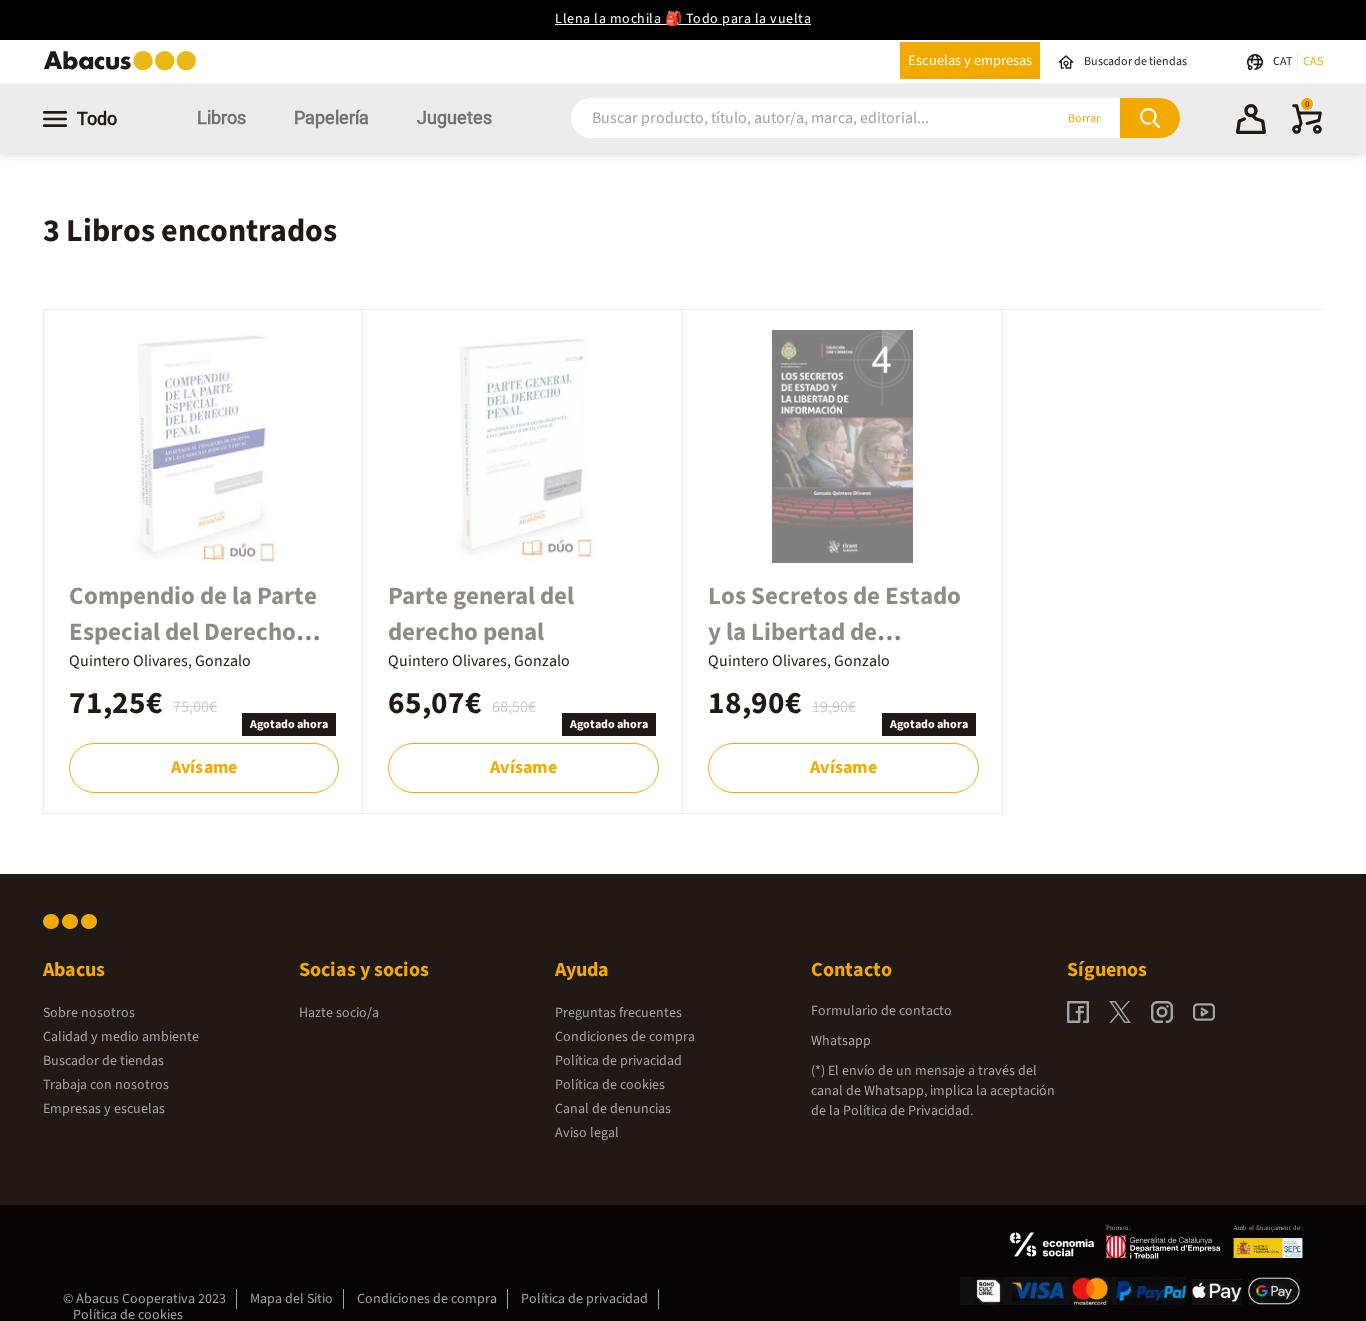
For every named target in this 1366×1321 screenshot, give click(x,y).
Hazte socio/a (339, 1013)
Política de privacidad (618, 1061)
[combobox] (785, 118)
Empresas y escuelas (104, 1109)
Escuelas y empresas (970, 60)
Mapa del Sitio (291, 1299)
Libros (221, 117)
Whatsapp (841, 1041)
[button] (1251, 122)
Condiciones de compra (625, 1037)
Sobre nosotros (89, 1013)
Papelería (331, 117)
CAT (1283, 61)
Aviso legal (587, 1133)
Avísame (204, 767)
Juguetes (454, 117)
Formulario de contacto (881, 1011)
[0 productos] (1307, 130)
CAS (1313, 61)
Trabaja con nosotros (106, 1085)
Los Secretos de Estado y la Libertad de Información (834, 632)
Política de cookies (610, 1085)
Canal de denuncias (613, 1109)
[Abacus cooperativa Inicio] (125, 68)
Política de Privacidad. (908, 1111)
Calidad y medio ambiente (121, 1037)
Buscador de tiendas (103, 1061)
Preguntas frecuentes (618, 1013)
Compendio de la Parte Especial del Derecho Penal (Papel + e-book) (193, 632)
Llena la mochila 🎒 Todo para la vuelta (683, 19)
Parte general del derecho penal (481, 614)
